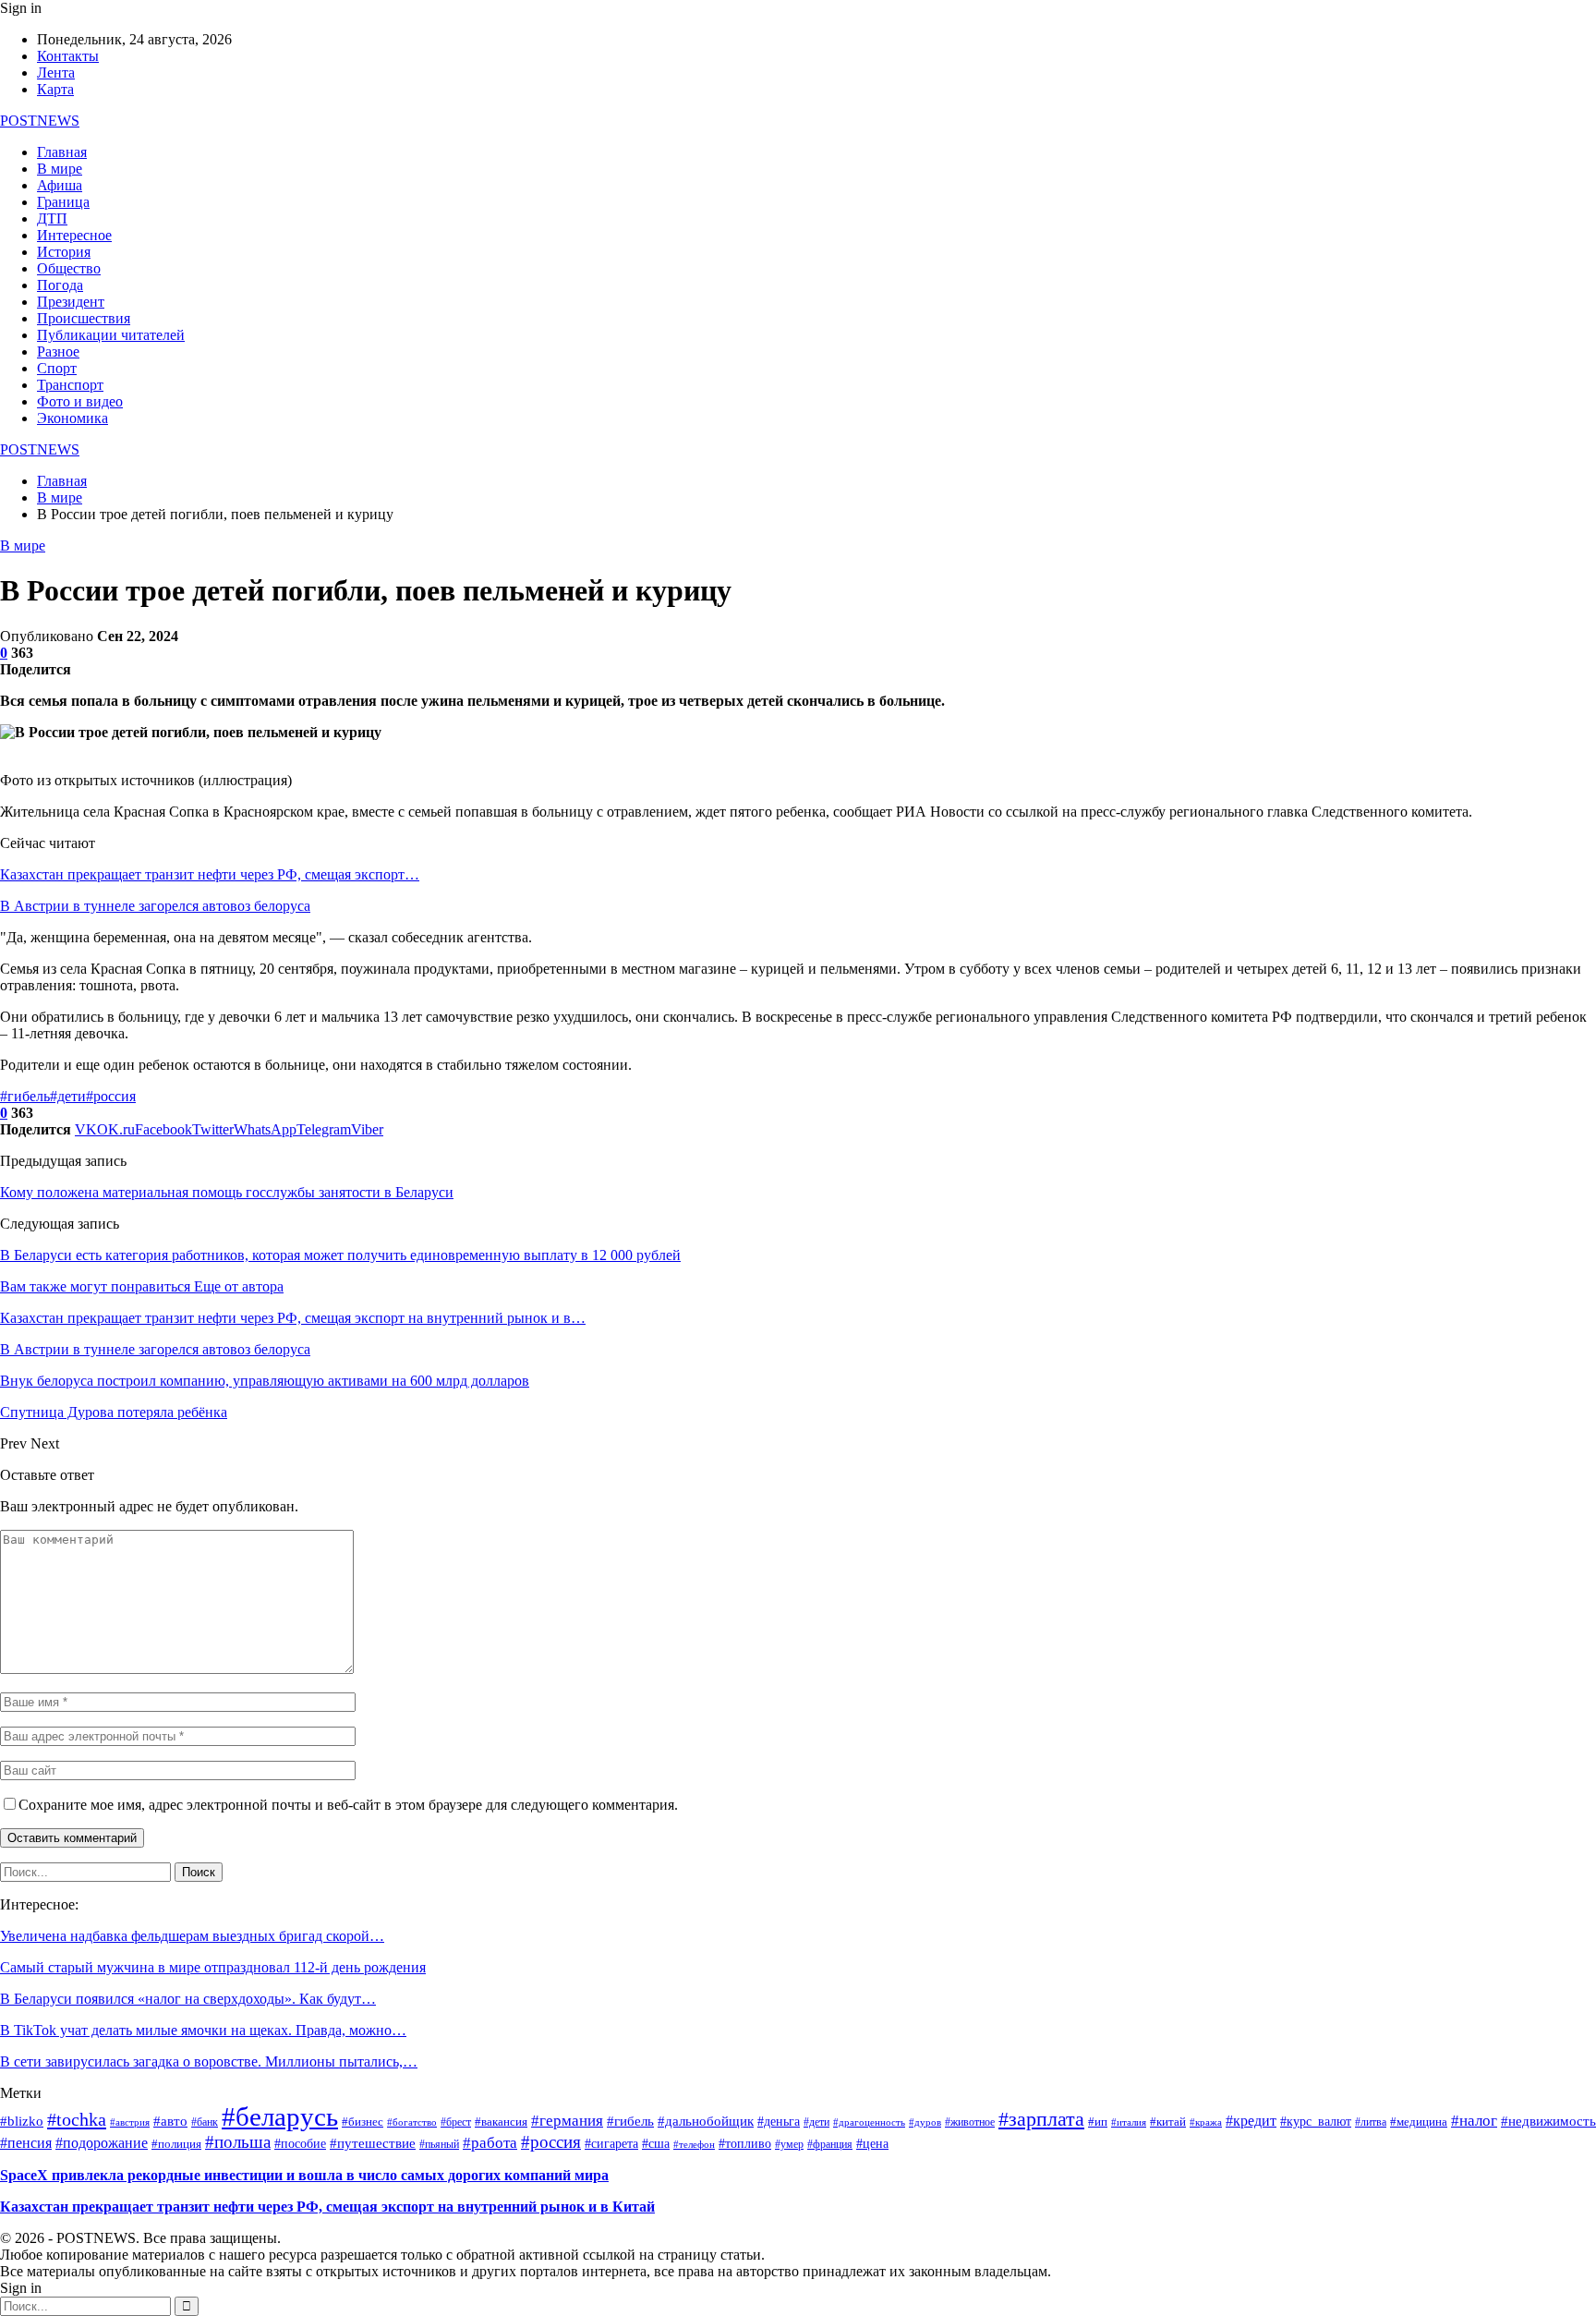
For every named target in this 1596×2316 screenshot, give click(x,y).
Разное (58, 352)
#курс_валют (1316, 2121)
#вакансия (501, 2122)
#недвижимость (1548, 2121)
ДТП (52, 218)
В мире (60, 169)
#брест (456, 2122)
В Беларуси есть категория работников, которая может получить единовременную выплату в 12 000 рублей (340, 1255)
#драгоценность (869, 2122)
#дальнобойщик (706, 2121)
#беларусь (280, 2116)
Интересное (74, 235)
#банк (205, 2122)
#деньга (779, 2122)
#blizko (22, 2121)
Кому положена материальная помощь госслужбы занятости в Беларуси (227, 1192)
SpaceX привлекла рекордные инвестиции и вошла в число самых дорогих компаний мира (304, 2175)
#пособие (300, 2144)
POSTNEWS (40, 121)
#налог (1474, 2121)
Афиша (60, 185)
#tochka (77, 2119)
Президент (71, 302)
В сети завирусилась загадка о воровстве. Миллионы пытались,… (209, 2061)
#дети (68, 1096)
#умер (789, 2144)
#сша (656, 2144)
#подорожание (102, 2143)
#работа (490, 2142)
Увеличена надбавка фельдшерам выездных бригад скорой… (192, 1936)
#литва (1371, 2122)
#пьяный (439, 2144)
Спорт (57, 368)
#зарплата (1041, 2119)
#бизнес (363, 2122)
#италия (1129, 2122)
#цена (872, 2144)
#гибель (25, 1096)
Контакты (68, 56)
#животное (970, 2122)
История (64, 252)
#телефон (694, 2145)
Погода (60, 285)
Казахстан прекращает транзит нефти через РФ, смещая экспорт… (210, 874)
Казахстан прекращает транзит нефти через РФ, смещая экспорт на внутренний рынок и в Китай (327, 2207)
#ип (1098, 2122)
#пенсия (26, 2143)
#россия (111, 1096)
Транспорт (70, 385)
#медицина (1419, 2122)
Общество (69, 268)
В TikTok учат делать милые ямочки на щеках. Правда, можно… (203, 2030)
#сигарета (611, 2144)
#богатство (412, 2122)
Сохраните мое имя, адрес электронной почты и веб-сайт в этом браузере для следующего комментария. (348, 1805)
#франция (830, 2145)
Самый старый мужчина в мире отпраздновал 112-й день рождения (213, 1967)
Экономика (73, 418)
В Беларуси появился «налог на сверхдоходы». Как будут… (188, 1999)
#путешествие (373, 2143)
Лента (56, 73)
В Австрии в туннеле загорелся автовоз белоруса (155, 906)
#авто (170, 2121)
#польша (238, 2142)
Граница (63, 202)
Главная (62, 152)
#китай (1168, 2122)
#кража (1206, 2122)
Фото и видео (80, 401)
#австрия (130, 2122)
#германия (567, 2121)
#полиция (176, 2144)
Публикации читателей (111, 335)
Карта (55, 89)
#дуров (925, 2122)
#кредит (1251, 2121)
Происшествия (84, 318)
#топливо (745, 2144)
